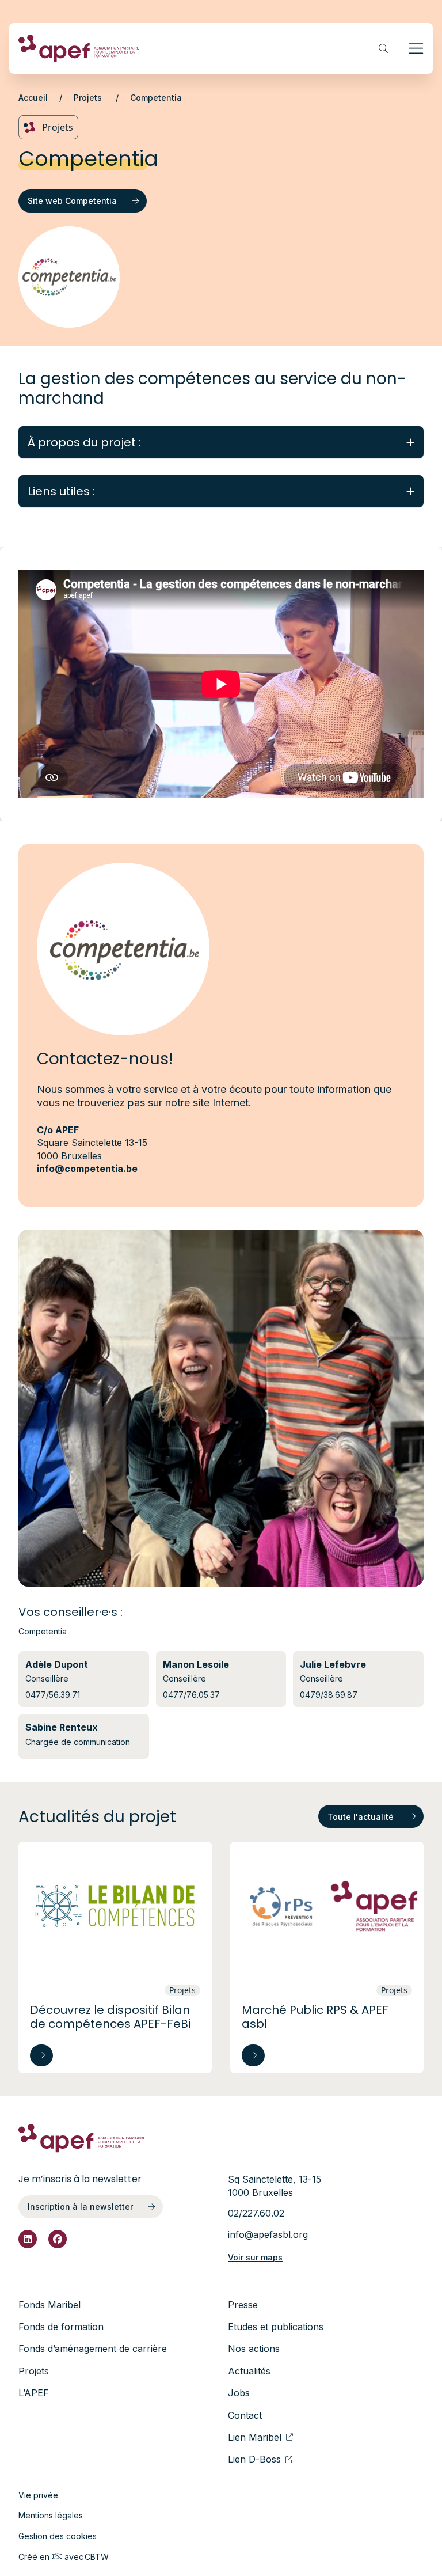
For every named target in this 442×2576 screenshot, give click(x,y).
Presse (243, 2305)
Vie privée (38, 2495)
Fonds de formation (61, 2327)
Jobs (239, 2393)
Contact (245, 2415)
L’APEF (34, 2393)
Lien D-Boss (254, 2459)
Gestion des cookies (58, 2536)
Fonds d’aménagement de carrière (93, 2349)
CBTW (97, 2557)
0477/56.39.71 (53, 1695)
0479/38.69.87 (329, 1695)
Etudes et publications (276, 2327)
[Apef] (79, 48)
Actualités (249, 2371)
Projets (89, 98)
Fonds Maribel (49, 2305)
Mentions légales (51, 2515)
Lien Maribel (255, 2437)
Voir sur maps (255, 2257)
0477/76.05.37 (191, 1695)
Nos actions (254, 2349)
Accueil (33, 98)
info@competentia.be (87, 1169)
